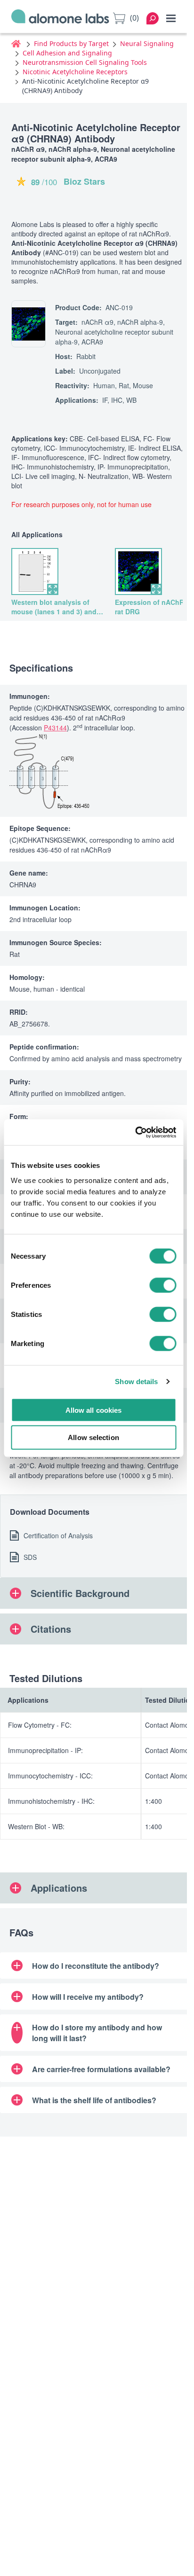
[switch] (163, 1285)
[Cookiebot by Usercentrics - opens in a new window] (135, 1132)
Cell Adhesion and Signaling (67, 53)
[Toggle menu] (171, 18)
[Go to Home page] (60, 18)
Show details (136, 1382)
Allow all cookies (94, 1410)
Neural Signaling (147, 43)
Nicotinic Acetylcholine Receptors (75, 72)
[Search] (153, 18)
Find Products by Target (71, 43)
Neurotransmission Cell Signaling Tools (85, 62)
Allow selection (93, 1437)
